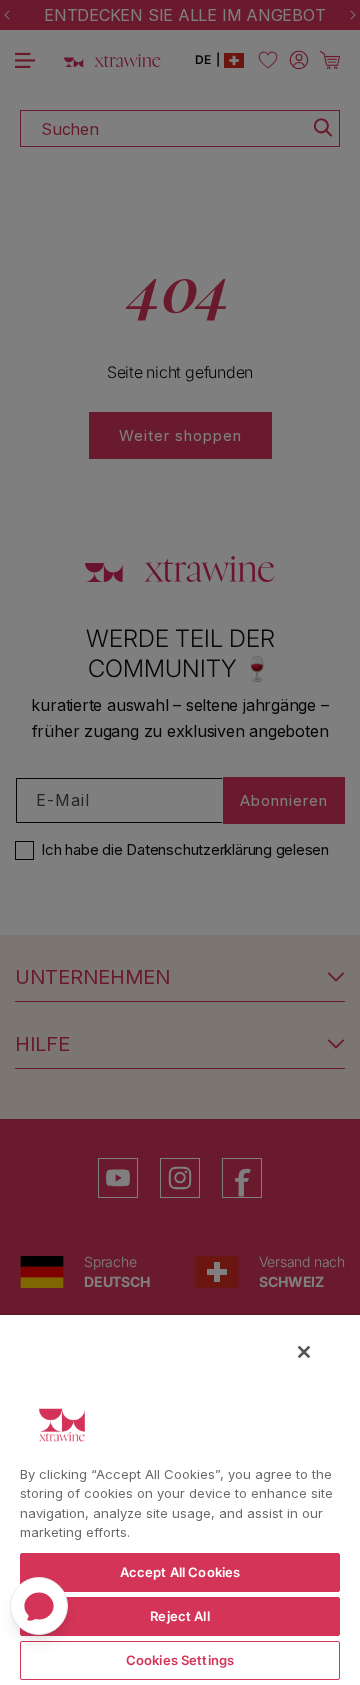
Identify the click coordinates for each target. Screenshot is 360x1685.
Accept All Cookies (180, 1572)
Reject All (179, 1616)
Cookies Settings (180, 1660)
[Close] (304, 1352)
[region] (180, 1499)
